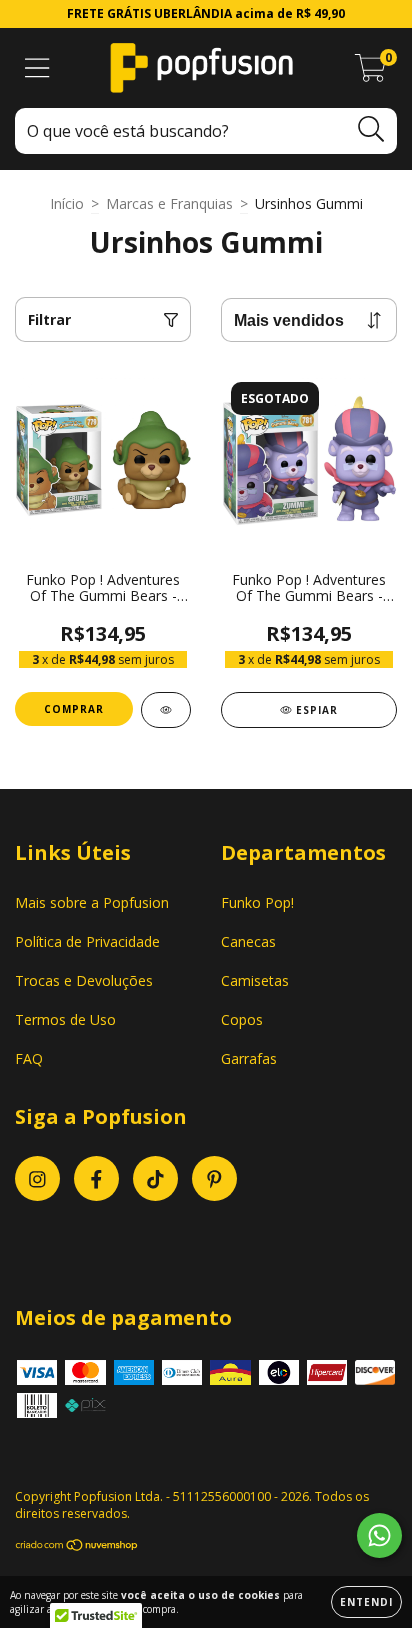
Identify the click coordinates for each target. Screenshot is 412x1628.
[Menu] (37, 68)
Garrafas (249, 1058)
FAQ (29, 1058)
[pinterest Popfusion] (214, 1178)
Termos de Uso (65, 1019)
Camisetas (255, 980)
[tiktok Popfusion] (155, 1178)
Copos (242, 1019)
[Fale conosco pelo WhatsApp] (379, 1535)
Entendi (366, 1602)
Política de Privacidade (87, 941)
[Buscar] (371, 129)
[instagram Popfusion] (37, 1178)
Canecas (248, 941)
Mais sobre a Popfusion (92, 902)
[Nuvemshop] (77, 1547)
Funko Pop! (257, 902)
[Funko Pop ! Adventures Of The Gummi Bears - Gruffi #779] (166, 710)
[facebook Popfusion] (96, 1178)
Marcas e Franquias (169, 203)
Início (67, 203)
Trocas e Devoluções (84, 980)
